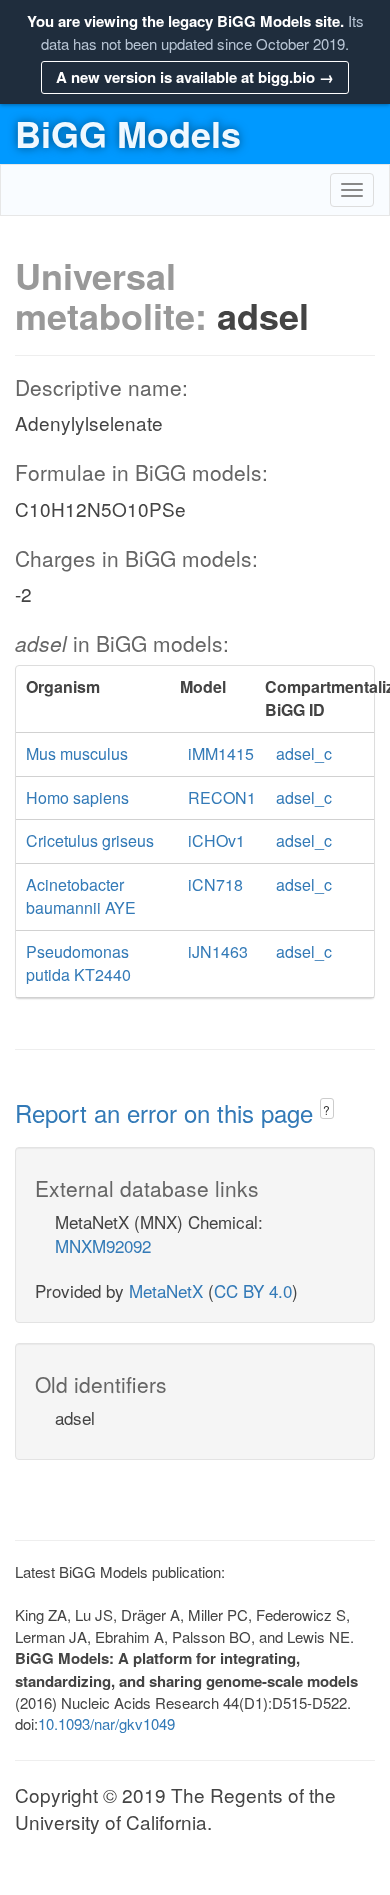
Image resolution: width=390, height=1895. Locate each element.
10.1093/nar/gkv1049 (106, 1723)
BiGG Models (128, 133)
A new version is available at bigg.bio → (195, 77)
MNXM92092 (103, 1245)
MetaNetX (166, 1290)
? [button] (326, 1109)
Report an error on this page (167, 1112)
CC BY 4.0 (253, 1290)
